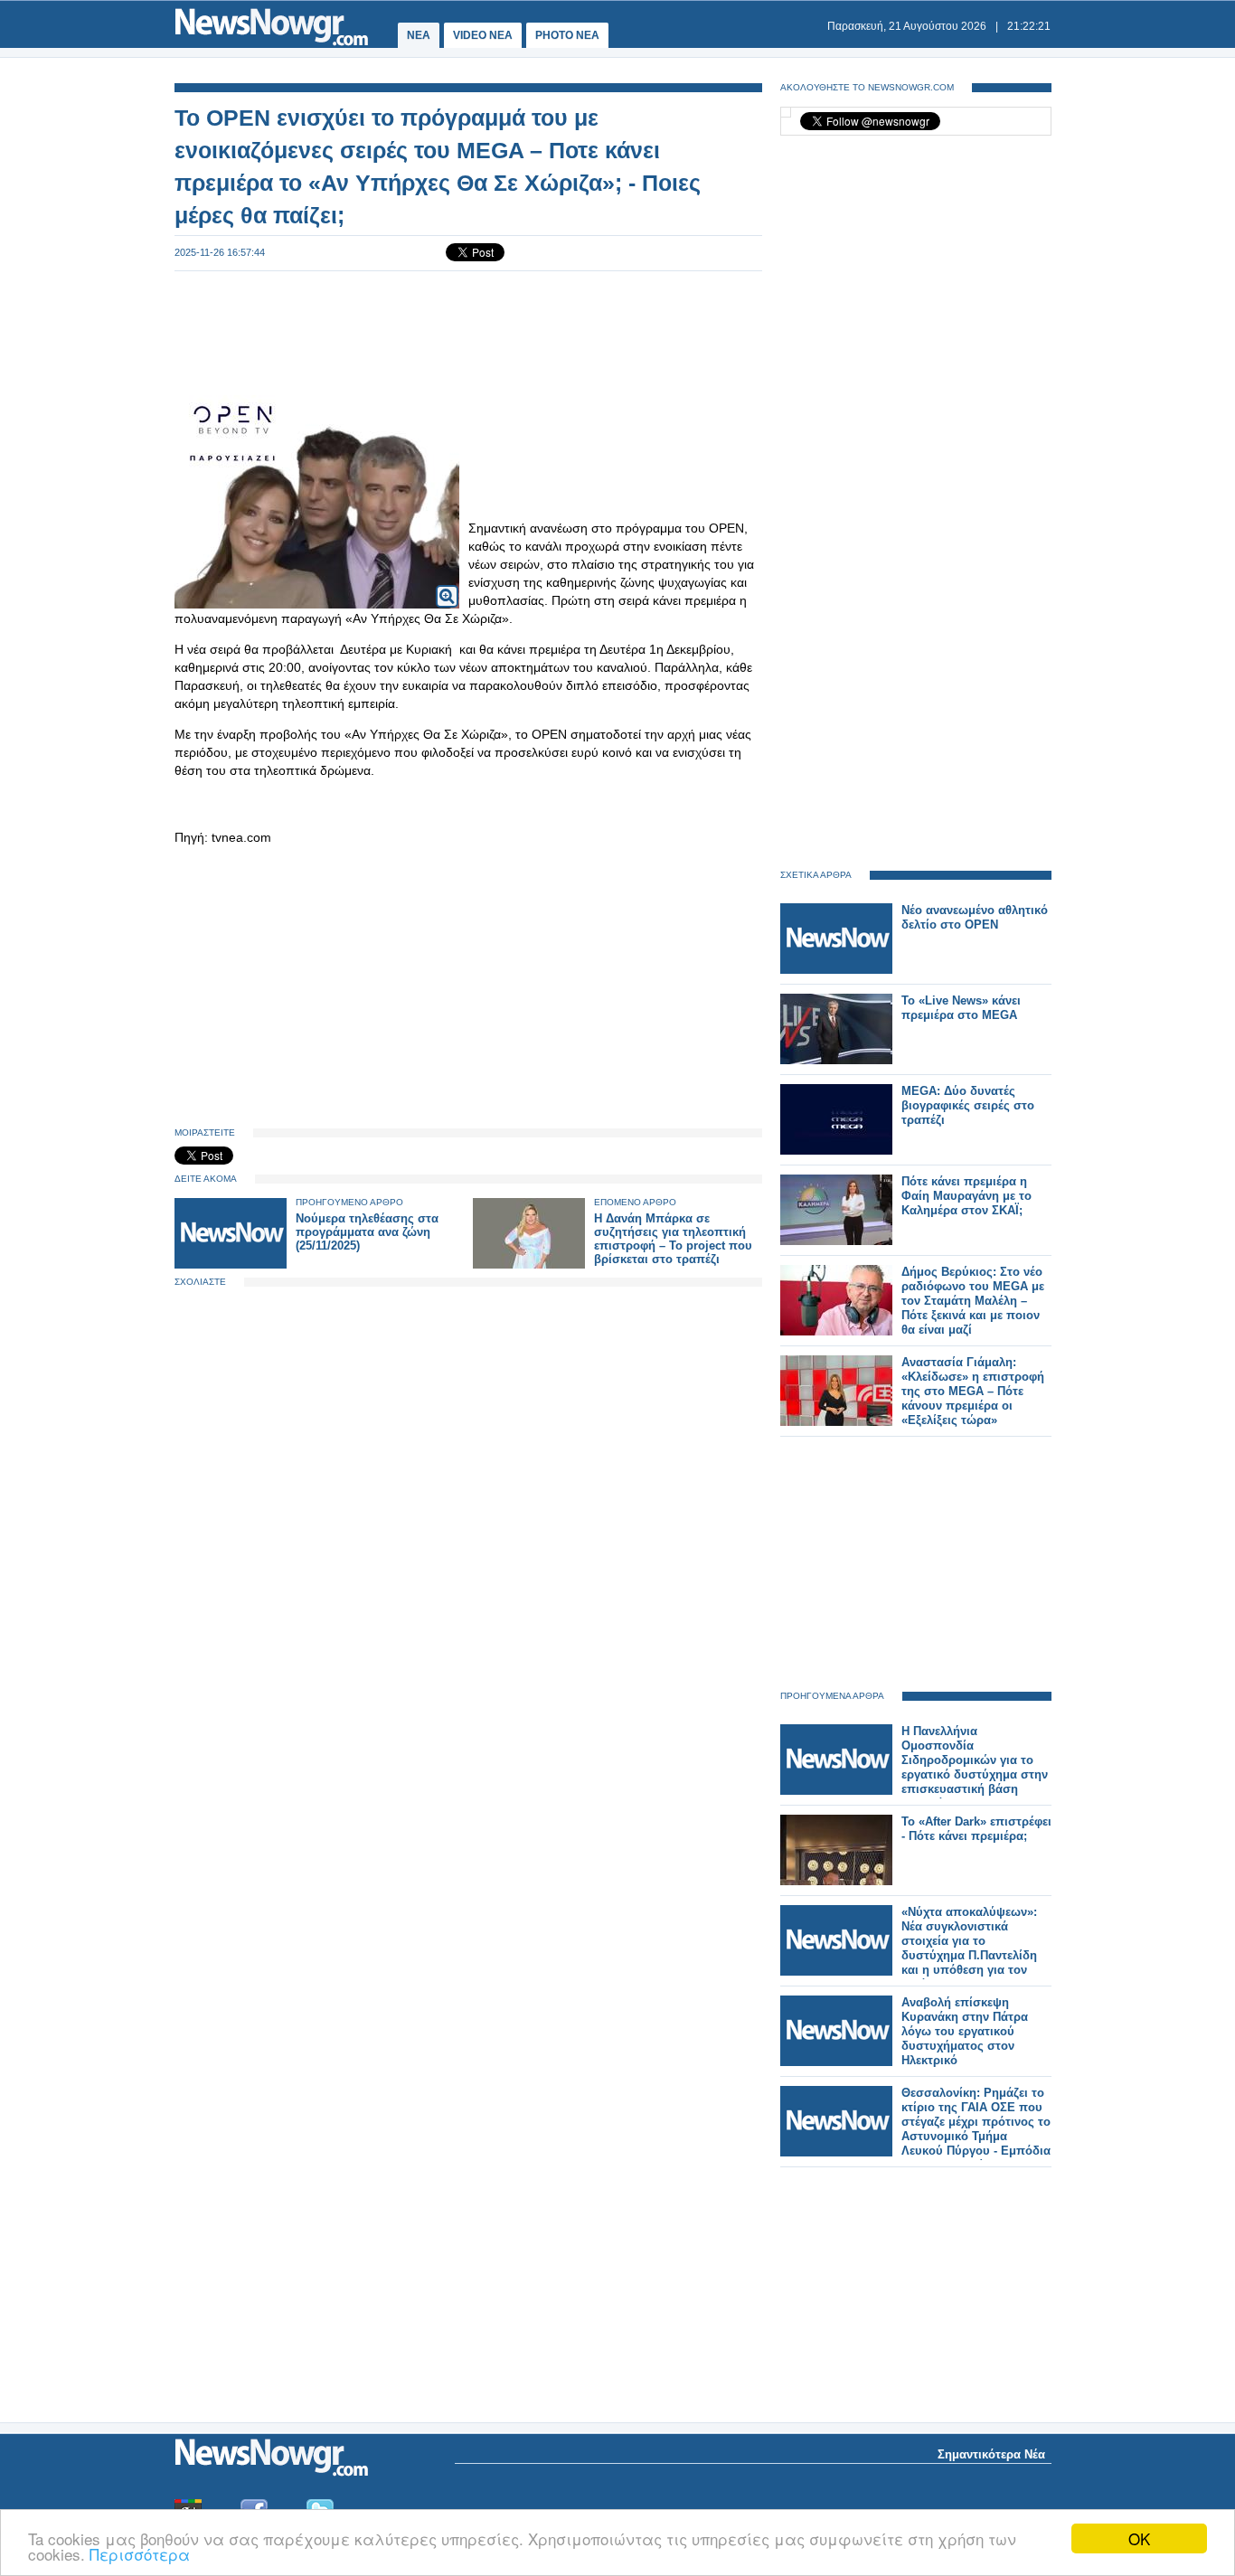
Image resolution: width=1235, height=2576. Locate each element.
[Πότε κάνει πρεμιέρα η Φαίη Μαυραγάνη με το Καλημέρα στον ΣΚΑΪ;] (836, 1241)
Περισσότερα (140, 2554)
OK (1139, 2538)
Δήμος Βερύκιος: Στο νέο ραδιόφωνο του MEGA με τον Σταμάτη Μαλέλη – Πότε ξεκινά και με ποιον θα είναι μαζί (973, 1301)
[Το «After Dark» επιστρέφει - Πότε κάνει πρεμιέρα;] (836, 1881)
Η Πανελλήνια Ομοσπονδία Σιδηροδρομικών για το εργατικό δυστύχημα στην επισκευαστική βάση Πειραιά (975, 1767)
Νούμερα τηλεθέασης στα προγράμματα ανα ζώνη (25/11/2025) (367, 1232)
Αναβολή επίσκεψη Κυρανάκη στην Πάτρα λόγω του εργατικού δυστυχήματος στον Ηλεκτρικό (965, 2031)
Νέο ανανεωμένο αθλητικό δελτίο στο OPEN (975, 917)
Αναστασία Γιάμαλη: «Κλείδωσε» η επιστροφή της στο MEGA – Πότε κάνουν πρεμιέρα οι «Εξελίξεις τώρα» (973, 1391)
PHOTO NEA (567, 35)
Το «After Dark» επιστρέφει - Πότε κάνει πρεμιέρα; (976, 1829)
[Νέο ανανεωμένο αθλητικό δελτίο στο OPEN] (836, 970)
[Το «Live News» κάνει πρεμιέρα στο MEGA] (836, 1060)
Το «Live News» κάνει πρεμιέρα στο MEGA (961, 1008)
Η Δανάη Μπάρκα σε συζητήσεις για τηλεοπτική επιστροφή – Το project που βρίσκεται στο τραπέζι (673, 1239)
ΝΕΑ (419, 35)
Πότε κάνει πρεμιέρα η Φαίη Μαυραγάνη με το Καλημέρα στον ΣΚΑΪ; (966, 1196)
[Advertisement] (468, 331)
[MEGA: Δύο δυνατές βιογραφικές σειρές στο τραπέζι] (836, 1151)
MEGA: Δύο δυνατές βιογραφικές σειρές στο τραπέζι (968, 1105)
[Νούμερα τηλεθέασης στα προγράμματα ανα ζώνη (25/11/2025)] (231, 1264)
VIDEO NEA (483, 35)
